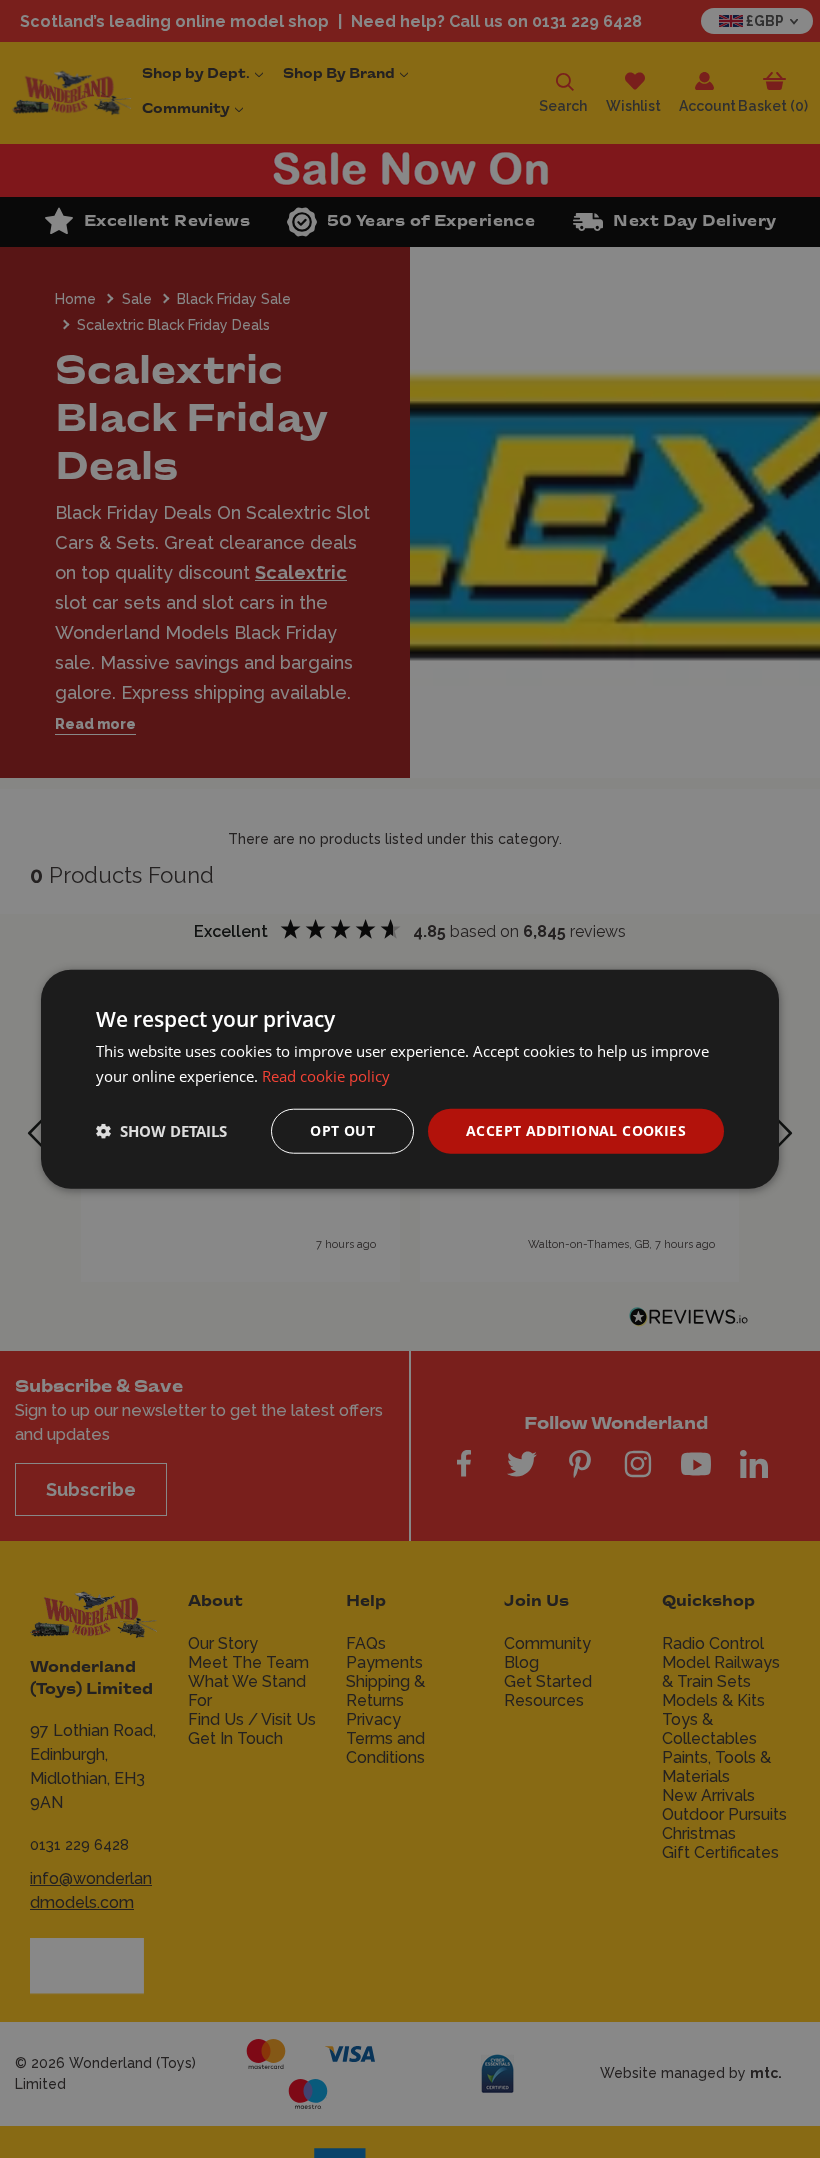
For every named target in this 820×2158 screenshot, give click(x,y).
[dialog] (410, 1079)
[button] (161, 1131)
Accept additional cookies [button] (576, 1130)
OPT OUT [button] (342, 1130)
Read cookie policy (326, 1076)
